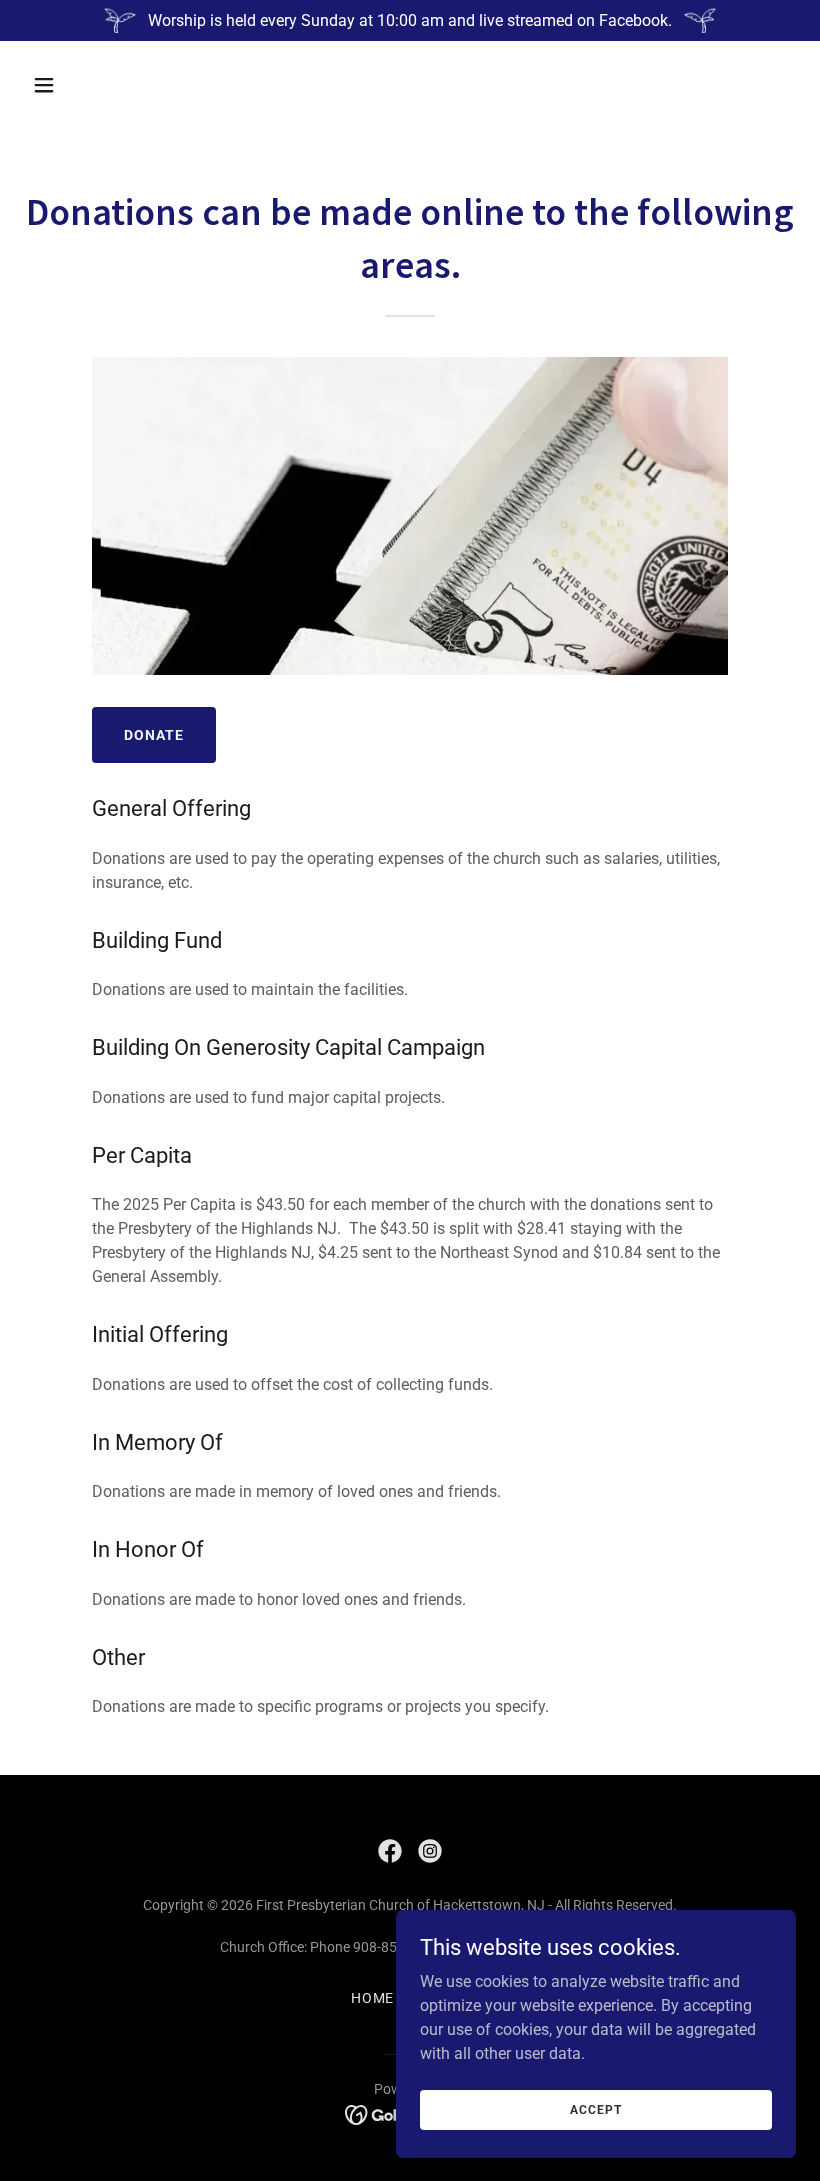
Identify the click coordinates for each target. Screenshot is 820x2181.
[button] (112, 85)
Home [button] (373, 1998)
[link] (390, 1851)
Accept (595, 2109)
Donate (154, 735)
